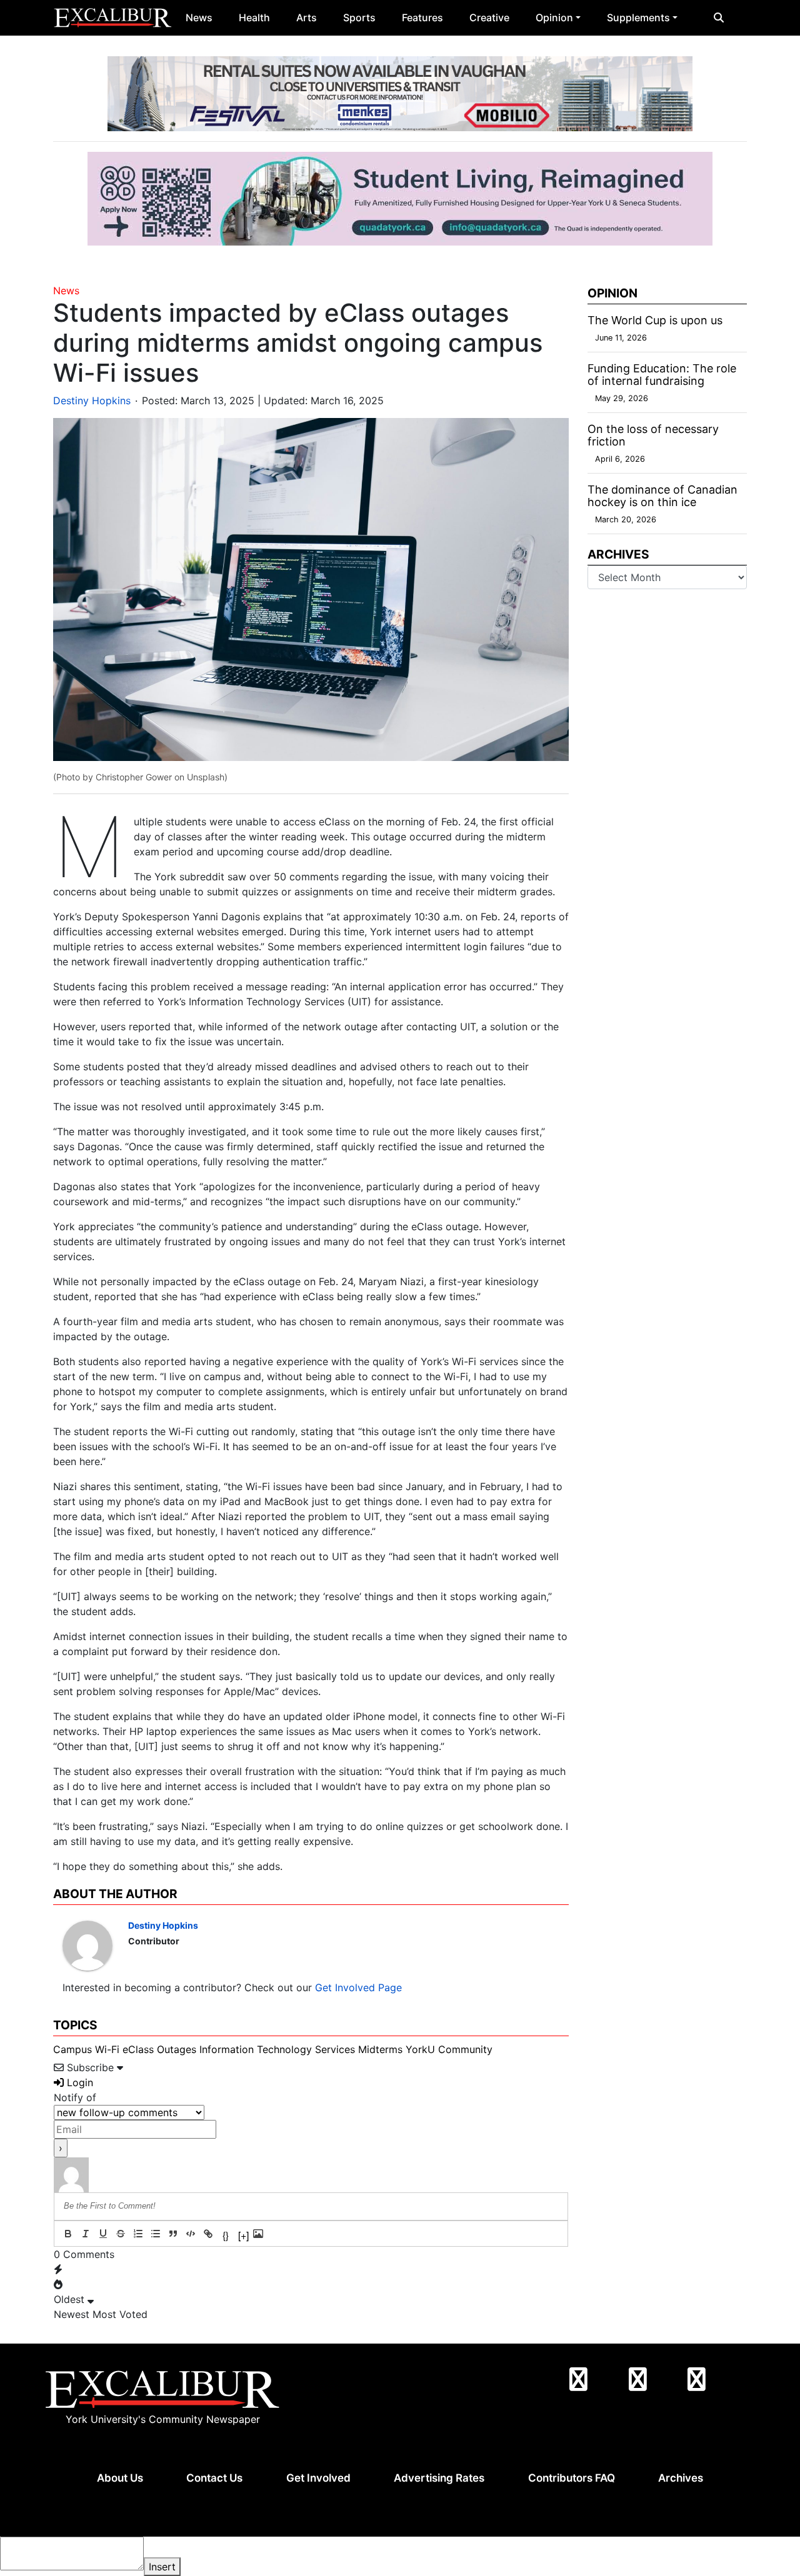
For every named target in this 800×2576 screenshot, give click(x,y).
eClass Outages (159, 2049)
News (199, 17)
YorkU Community (449, 2049)
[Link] (208, 2234)
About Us (120, 2478)
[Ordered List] (138, 2234)
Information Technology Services (277, 2049)
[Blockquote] (173, 2234)
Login (78, 2082)
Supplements (638, 17)
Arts (307, 17)
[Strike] (121, 2234)
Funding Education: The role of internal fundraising (662, 375)
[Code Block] (191, 2234)
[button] (719, 17)
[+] (243, 2235)
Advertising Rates (439, 2478)
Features (422, 17)
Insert (162, 2567)
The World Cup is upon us (655, 320)
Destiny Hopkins (92, 400)
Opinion (554, 17)
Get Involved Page (358, 1987)
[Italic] (86, 2234)
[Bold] (68, 2234)
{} (226, 2235)
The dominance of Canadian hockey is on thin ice (662, 496)
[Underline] (103, 2234)
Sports (359, 17)
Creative (489, 17)
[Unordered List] (156, 2234)
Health (254, 17)
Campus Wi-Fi (86, 2049)
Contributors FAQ (572, 2478)
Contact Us (214, 2478)
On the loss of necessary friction (653, 435)
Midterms (380, 2049)
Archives (681, 2478)
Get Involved (318, 2478)
